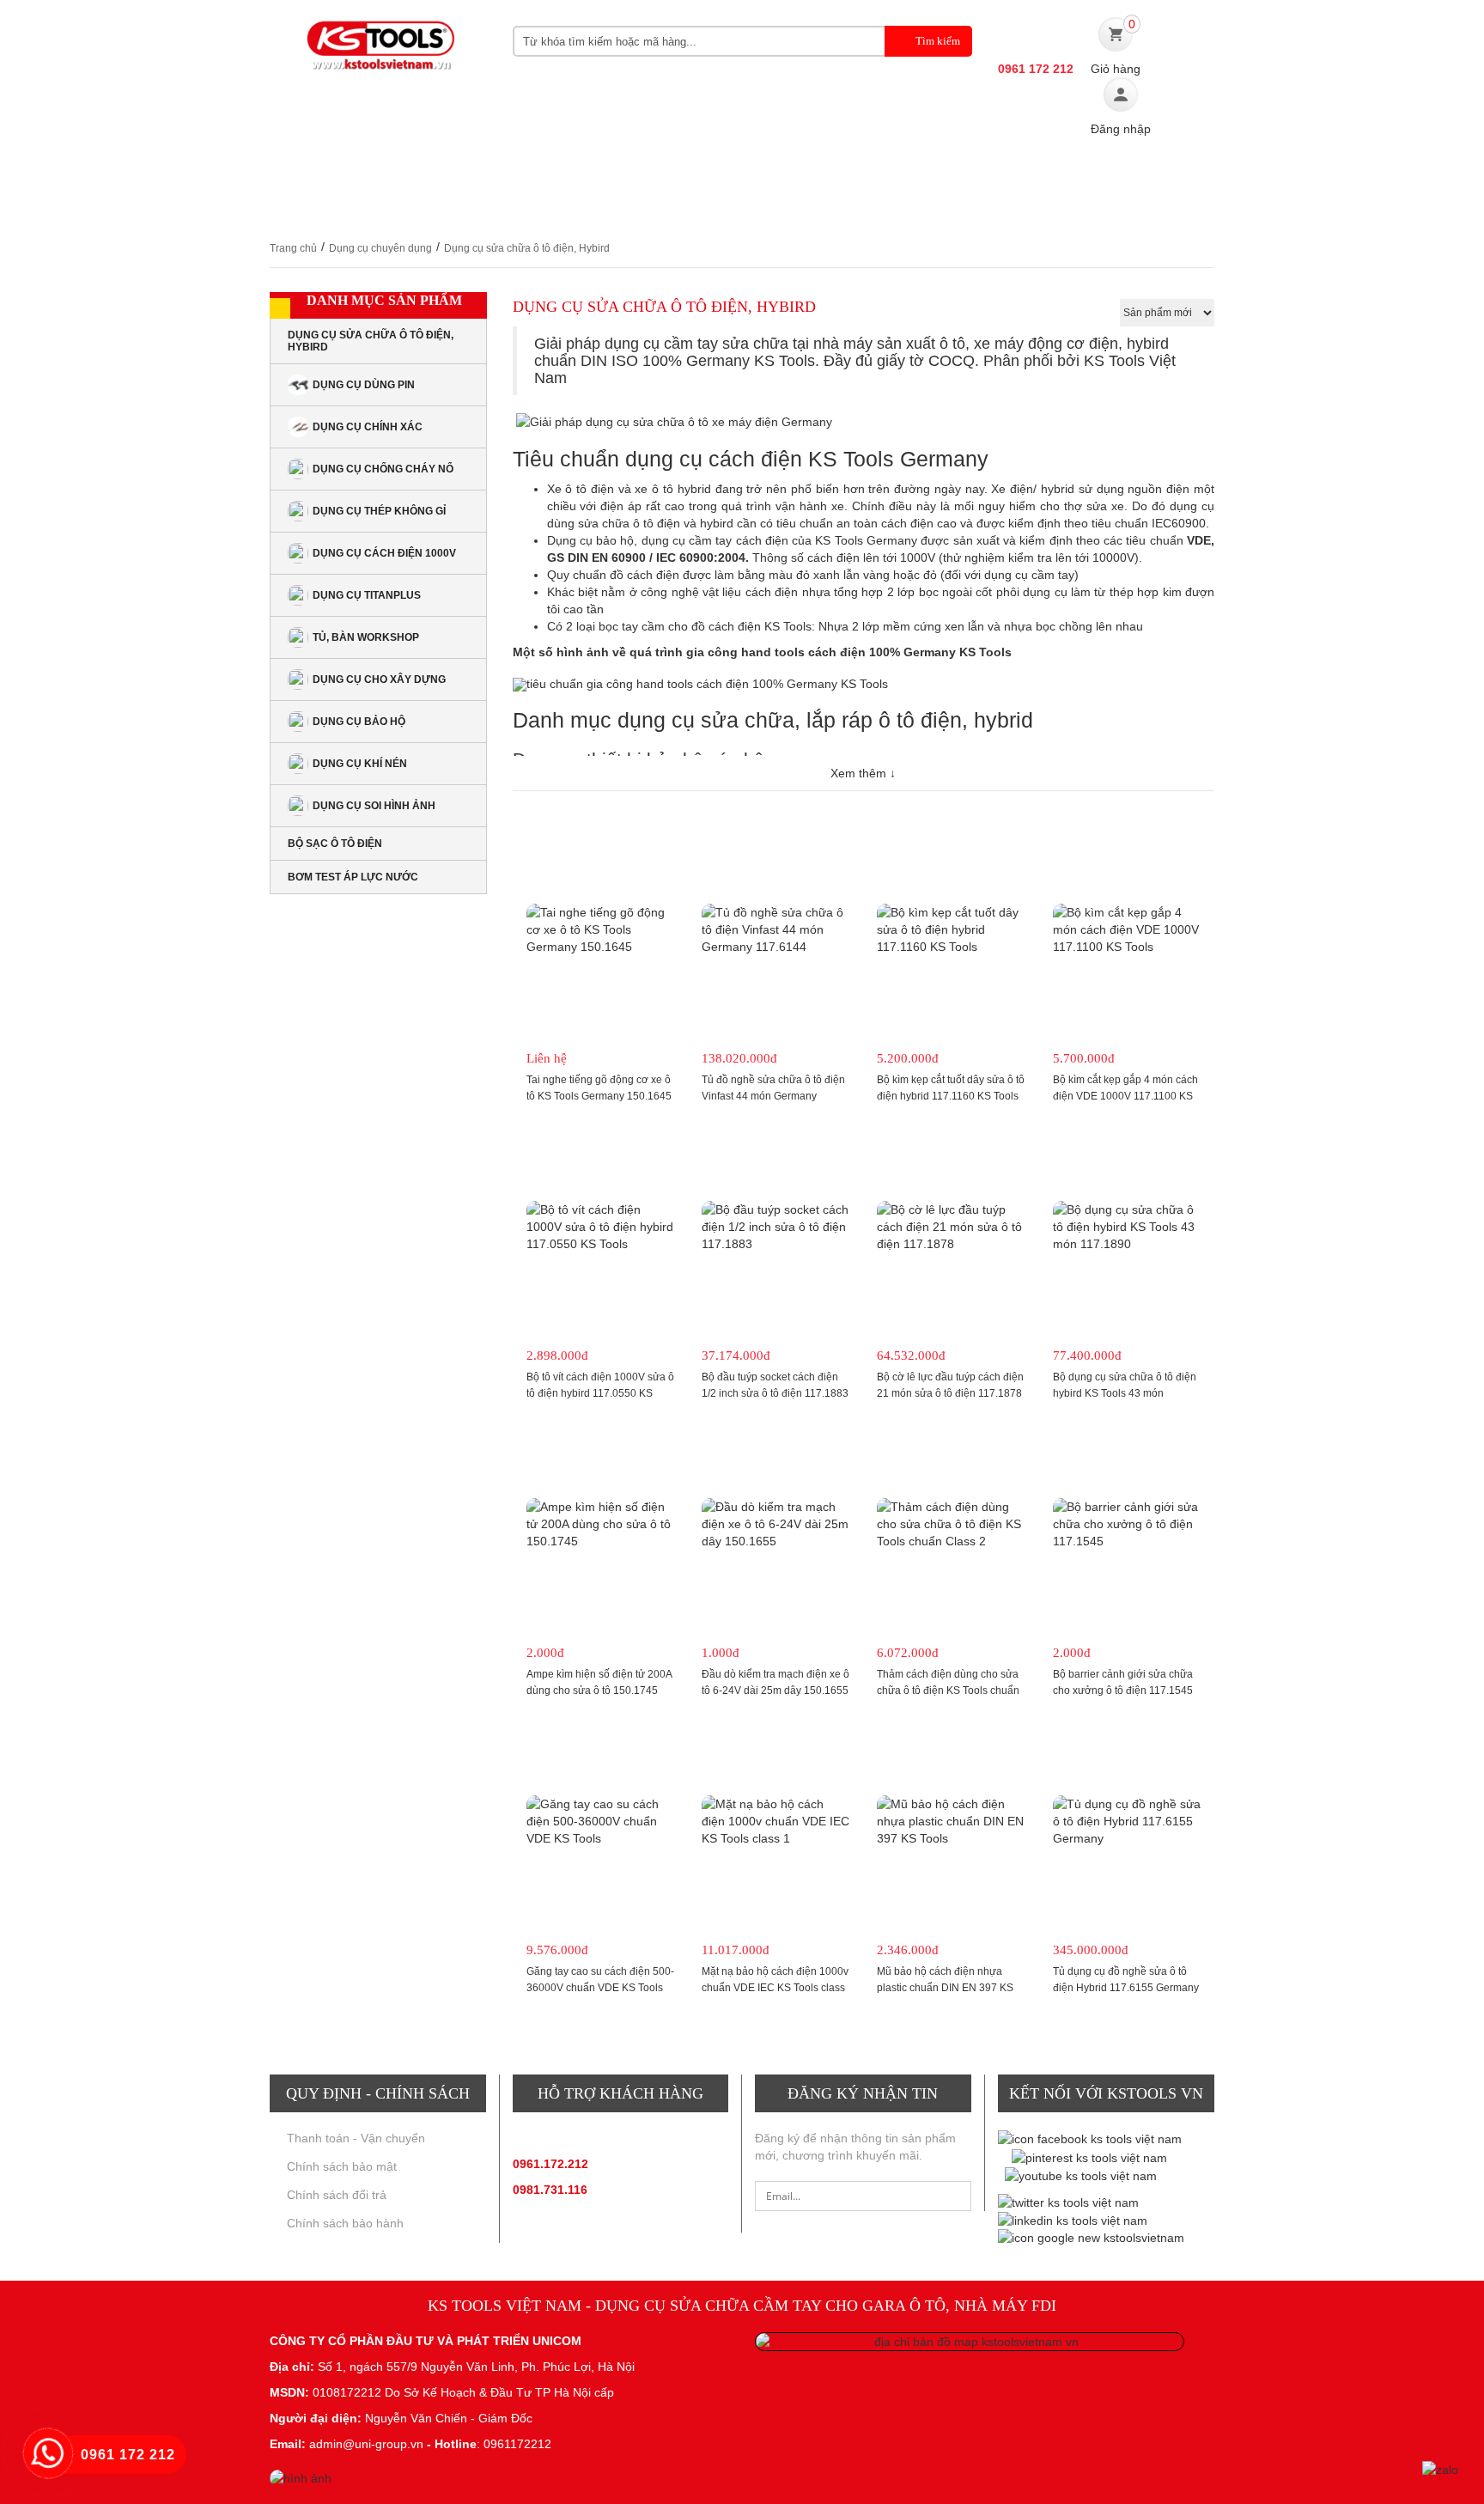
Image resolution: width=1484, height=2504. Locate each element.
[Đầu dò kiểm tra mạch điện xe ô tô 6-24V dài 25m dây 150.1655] (775, 1524)
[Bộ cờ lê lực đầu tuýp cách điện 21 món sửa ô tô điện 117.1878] (951, 1227)
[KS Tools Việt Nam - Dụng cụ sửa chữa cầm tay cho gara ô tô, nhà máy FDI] (378, 49)
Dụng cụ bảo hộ (359, 722)
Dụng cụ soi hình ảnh (374, 806)
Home (289, 171)
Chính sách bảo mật (342, 2166)
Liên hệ (503, 206)
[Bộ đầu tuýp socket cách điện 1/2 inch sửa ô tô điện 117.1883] (775, 1227)
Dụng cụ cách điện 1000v (384, 553)
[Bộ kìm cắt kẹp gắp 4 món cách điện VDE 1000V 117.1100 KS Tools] (1127, 929)
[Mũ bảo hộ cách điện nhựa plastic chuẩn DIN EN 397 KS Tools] (951, 1821)
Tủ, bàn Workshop (366, 637)
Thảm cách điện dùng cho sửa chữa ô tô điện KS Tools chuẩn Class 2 (948, 1691)
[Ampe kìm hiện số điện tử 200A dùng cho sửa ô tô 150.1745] (600, 1524)
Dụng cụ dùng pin (364, 385)
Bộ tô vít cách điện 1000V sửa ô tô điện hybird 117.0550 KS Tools (600, 1393)
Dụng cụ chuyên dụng (714, 171)
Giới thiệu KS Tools (391, 171)
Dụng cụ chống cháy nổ (383, 469)
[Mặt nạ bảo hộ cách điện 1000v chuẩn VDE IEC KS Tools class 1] (775, 1821)
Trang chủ (293, 248)
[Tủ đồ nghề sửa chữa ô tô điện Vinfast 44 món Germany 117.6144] (775, 929)
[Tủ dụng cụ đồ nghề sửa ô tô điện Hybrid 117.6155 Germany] (1127, 1821)
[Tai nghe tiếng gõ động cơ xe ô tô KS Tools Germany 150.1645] (600, 929)
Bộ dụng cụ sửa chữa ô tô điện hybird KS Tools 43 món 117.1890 (1125, 1393)
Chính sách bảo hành (345, 2223)
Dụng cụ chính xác (368, 427)
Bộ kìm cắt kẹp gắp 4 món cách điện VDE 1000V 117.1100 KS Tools (1125, 1096)
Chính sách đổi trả (337, 2195)
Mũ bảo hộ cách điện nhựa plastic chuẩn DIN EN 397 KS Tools (945, 1988)
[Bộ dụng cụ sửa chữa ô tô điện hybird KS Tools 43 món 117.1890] (1127, 1227)
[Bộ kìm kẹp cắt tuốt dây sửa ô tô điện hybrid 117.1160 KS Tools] (951, 929)
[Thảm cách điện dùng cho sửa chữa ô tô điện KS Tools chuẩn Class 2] (951, 1524)
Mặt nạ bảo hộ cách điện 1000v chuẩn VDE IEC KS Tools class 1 (775, 1988)
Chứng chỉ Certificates (365, 206)
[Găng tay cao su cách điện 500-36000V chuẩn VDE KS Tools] (600, 1821)
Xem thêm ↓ (863, 773)
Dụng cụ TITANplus (367, 595)
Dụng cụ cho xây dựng (379, 679)
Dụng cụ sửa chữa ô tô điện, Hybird (371, 341)
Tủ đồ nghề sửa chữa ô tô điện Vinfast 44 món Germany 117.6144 (773, 1096)
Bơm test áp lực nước (353, 877)
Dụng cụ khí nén (360, 764)
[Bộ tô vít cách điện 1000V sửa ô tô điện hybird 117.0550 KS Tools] (600, 1227)
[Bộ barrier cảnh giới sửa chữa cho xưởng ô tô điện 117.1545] (1127, 1524)
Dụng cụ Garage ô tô (894, 171)
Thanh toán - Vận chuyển (356, 2138)
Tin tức (1026, 171)
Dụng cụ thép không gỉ (379, 511)
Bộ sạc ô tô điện (335, 844)
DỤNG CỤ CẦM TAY (548, 171)
